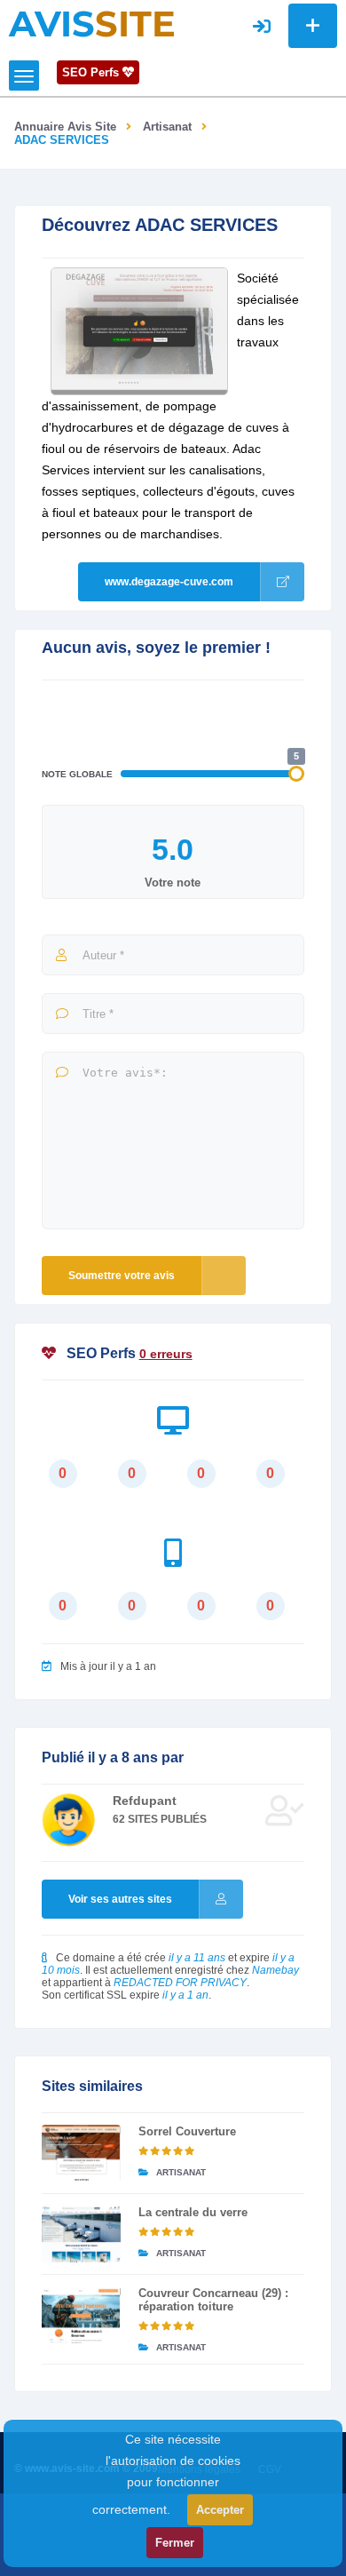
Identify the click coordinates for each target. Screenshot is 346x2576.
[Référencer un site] (313, 26)
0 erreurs (166, 1354)
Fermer (175, 2543)
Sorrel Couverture (187, 2131)
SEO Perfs (92, 72)
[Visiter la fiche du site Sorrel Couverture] (81, 2153)
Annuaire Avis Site (65, 127)
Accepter (220, 2510)
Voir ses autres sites (120, 1899)
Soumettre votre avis (122, 1276)
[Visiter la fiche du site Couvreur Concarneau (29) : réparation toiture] (81, 2315)
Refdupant (145, 1801)
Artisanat (167, 127)
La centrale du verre (193, 2212)
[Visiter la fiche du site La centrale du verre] (81, 2234)
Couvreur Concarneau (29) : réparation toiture (213, 2300)
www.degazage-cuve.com (169, 582)
